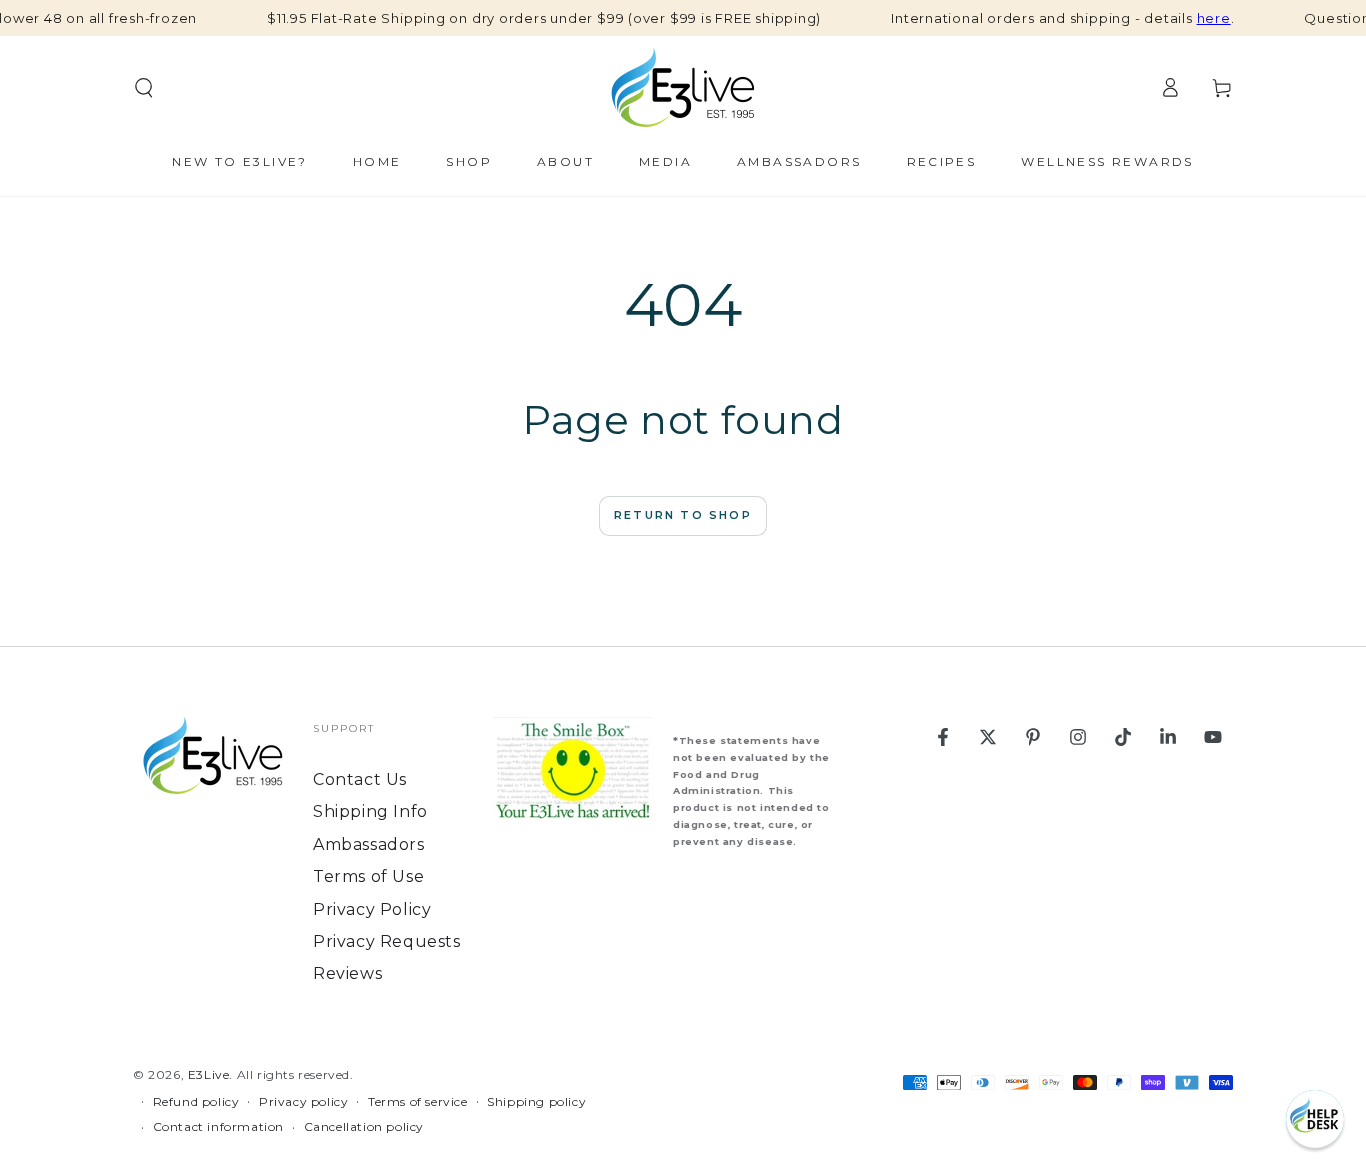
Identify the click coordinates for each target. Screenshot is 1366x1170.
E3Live (209, 1074)
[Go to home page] (683, 88)
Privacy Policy (372, 909)
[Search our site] (144, 88)
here (1214, 18)
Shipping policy (536, 1101)
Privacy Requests (387, 941)
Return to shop (683, 515)
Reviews (347, 973)
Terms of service (418, 1101)
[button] (1315, 1119)
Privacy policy (303, 1101)
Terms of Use (368, 876)
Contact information (218, 1126)
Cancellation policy (364, 1126)
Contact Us (360, 779)
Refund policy (196, 1101)
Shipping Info (370, 811)
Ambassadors (369, 844)
